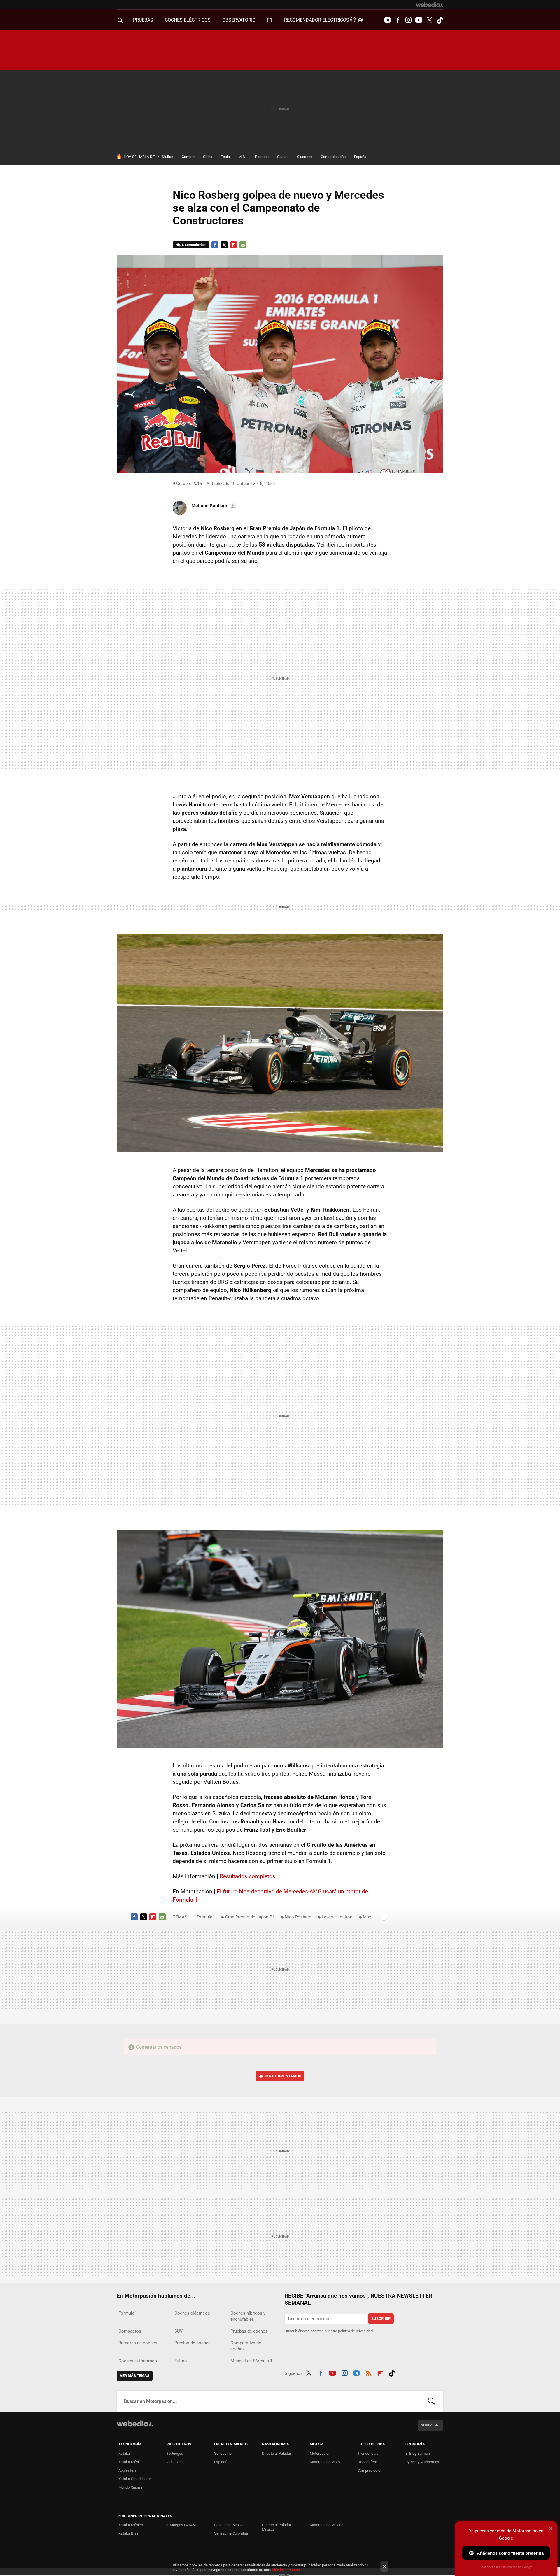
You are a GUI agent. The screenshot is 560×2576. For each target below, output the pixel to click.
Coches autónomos (138, 2361)
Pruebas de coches (249, 2331)
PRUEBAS (143, 20)
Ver (283, 2076)
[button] (213, 506)
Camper (188, 157)
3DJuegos (175, 2453)
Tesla (225, 157)
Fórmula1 (205, 1917)
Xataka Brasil (129, 2533)
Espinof (220, 2462)
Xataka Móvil (129, 2462)
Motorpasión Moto (325, 2462)
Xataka (124, 2453)
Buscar (431, 2401)
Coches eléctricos (192, 2313)
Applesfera (127, 2470)
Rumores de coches (138, 2343)
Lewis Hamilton (337, 1917)
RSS (368, 2372)
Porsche (262, 157)
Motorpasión (320, 2453)
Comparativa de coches (246, 2346)
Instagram (408, 20)
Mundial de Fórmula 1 (251, 2361)
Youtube (419, 20)
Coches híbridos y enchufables (248, 2316)
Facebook (398, 20)
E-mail (243, 245)
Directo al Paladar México (276, 2527)
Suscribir (381, 2318)
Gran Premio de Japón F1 (250, 1917)
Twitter (429, 20)
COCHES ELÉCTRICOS (188, 20)
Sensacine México (229, 2525)
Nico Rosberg (298, 1917)
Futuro (181, 2361)
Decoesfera (367, 2462)
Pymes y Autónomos (422, 2462)
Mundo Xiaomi (130, 2487)
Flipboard (234, 245)
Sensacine (223, 2453)
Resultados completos (247, 1876)
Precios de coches (192, 2343)
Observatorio (239, 20)
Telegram (387, 20)
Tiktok (440, 20)
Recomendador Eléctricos (317, 20)
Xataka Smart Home (135, 2479)
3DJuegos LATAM (181, 2525)
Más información (286, 2570)
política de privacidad (355, 2331)
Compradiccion (370, 2470)
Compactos (130, 2331)
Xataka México (131, 2525)
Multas (168, 157)
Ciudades (305, 157)
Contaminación (333, 157)
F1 (270, 20)
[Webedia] (430, 5)
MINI (242, 157)
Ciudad (283, 157)
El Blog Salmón (418, 2453)
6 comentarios (194, 245)
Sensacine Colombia (231, 2533)
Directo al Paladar (276, 2453)
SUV (179, 2331)
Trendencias (368, 2453)
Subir (426, 2425)
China (208, 157)
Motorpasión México (327, 2525)
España (360, 157)
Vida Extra (174, 2462)
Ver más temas (135, 2376)
